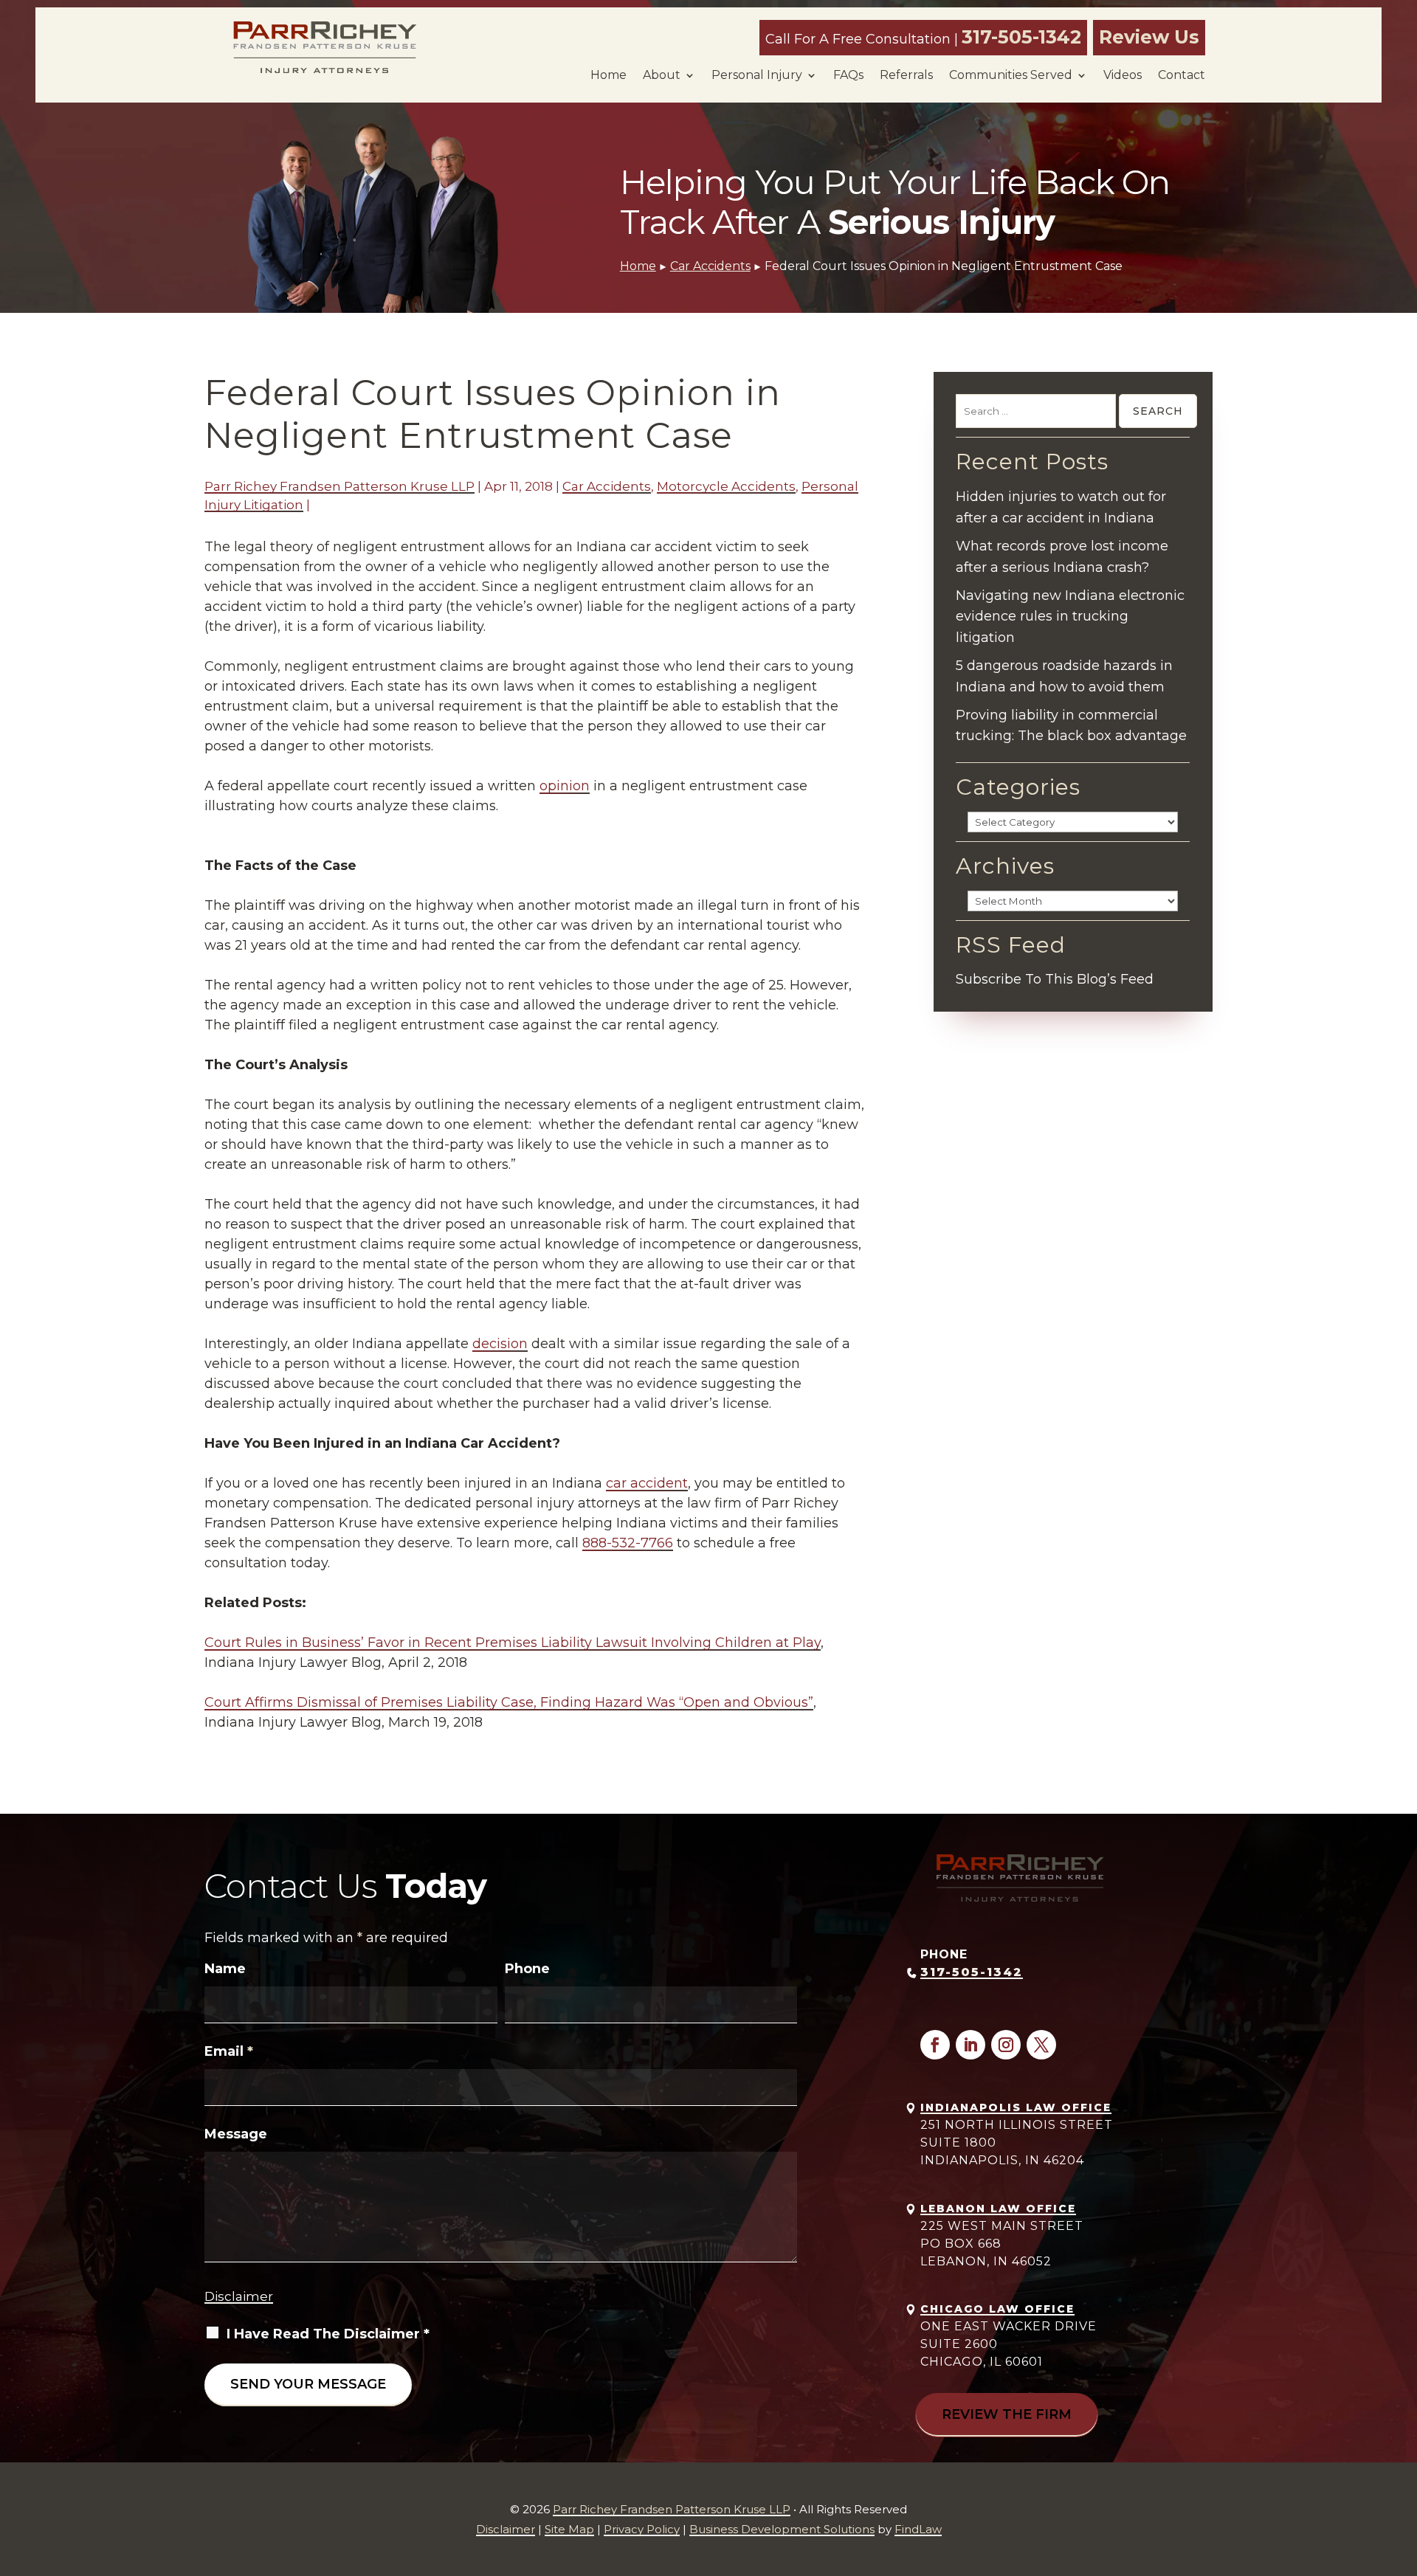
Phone (527, 1969)
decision (500, 1344)
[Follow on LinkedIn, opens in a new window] (970, 2045)
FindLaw (918, 2529)
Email (229, 2051)
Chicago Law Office (997, 2309)
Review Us (1149, 37)
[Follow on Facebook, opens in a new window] (935, 2045)
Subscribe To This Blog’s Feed (1055, 979)
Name (225, 1969)
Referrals (906, 75)
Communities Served (1011, 75)
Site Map (569, 2529)
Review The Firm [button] (1007, 2414)
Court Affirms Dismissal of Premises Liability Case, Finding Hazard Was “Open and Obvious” (509, 1702)
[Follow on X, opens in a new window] (1041, 2045)
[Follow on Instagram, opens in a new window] (1006, 2045)
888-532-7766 (628, 1543)
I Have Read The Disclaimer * (328, 2334)
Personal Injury (757, 75)
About (662, 75)
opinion (565, 786)
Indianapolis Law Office (1016, 2107)
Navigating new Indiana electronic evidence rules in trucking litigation (1070, 617)
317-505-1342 (1021, 37)
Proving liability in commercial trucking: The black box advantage (1071, 726)
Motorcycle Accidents (726, 486)
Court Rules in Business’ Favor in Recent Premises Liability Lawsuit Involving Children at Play (513, 1643)
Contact (1182, 75)
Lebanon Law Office (998, 2209)
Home (608, 75)
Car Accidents (607, 486)
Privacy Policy (642, 2529)
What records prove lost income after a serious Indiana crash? (1062, 557)
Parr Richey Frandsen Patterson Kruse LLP (339, 486)
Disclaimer (239, 2296)
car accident (647, 1483)
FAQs (848, 75)
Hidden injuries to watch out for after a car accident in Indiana (1061, 507)
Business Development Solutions (782, 2529)
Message (236, 2134)
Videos (1123, 75)
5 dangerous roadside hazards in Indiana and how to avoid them (1064, 676)
